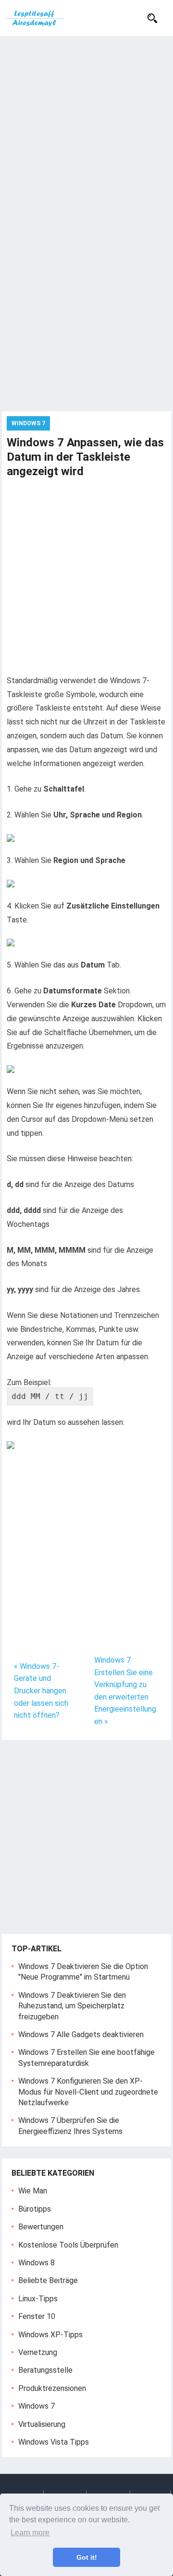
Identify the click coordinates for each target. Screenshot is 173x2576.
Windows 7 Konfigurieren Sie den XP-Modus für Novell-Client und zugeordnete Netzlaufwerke (88, 2092)
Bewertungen (41, 2227)
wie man (33, 2191)
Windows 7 (28, 423)
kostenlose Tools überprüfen (68, 2245)
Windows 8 (37, 2263)
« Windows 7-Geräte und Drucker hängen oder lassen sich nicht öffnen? (41, 1691)
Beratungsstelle (45, 2370)
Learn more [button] (30, 2533)
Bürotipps (35, 2209)
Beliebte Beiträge (48, 2280)
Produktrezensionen (52, 2388)
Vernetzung (38, 2352)
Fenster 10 (37, 2316)
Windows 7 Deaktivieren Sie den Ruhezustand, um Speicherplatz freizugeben (72, 2006)
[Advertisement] (86, 127)
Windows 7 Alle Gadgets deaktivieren (81, 2034)
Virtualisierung (42, 2424)
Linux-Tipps (38, 2299)
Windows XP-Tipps (50, 2335)
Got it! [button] (87, 2557)
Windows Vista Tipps (54, 2442)
